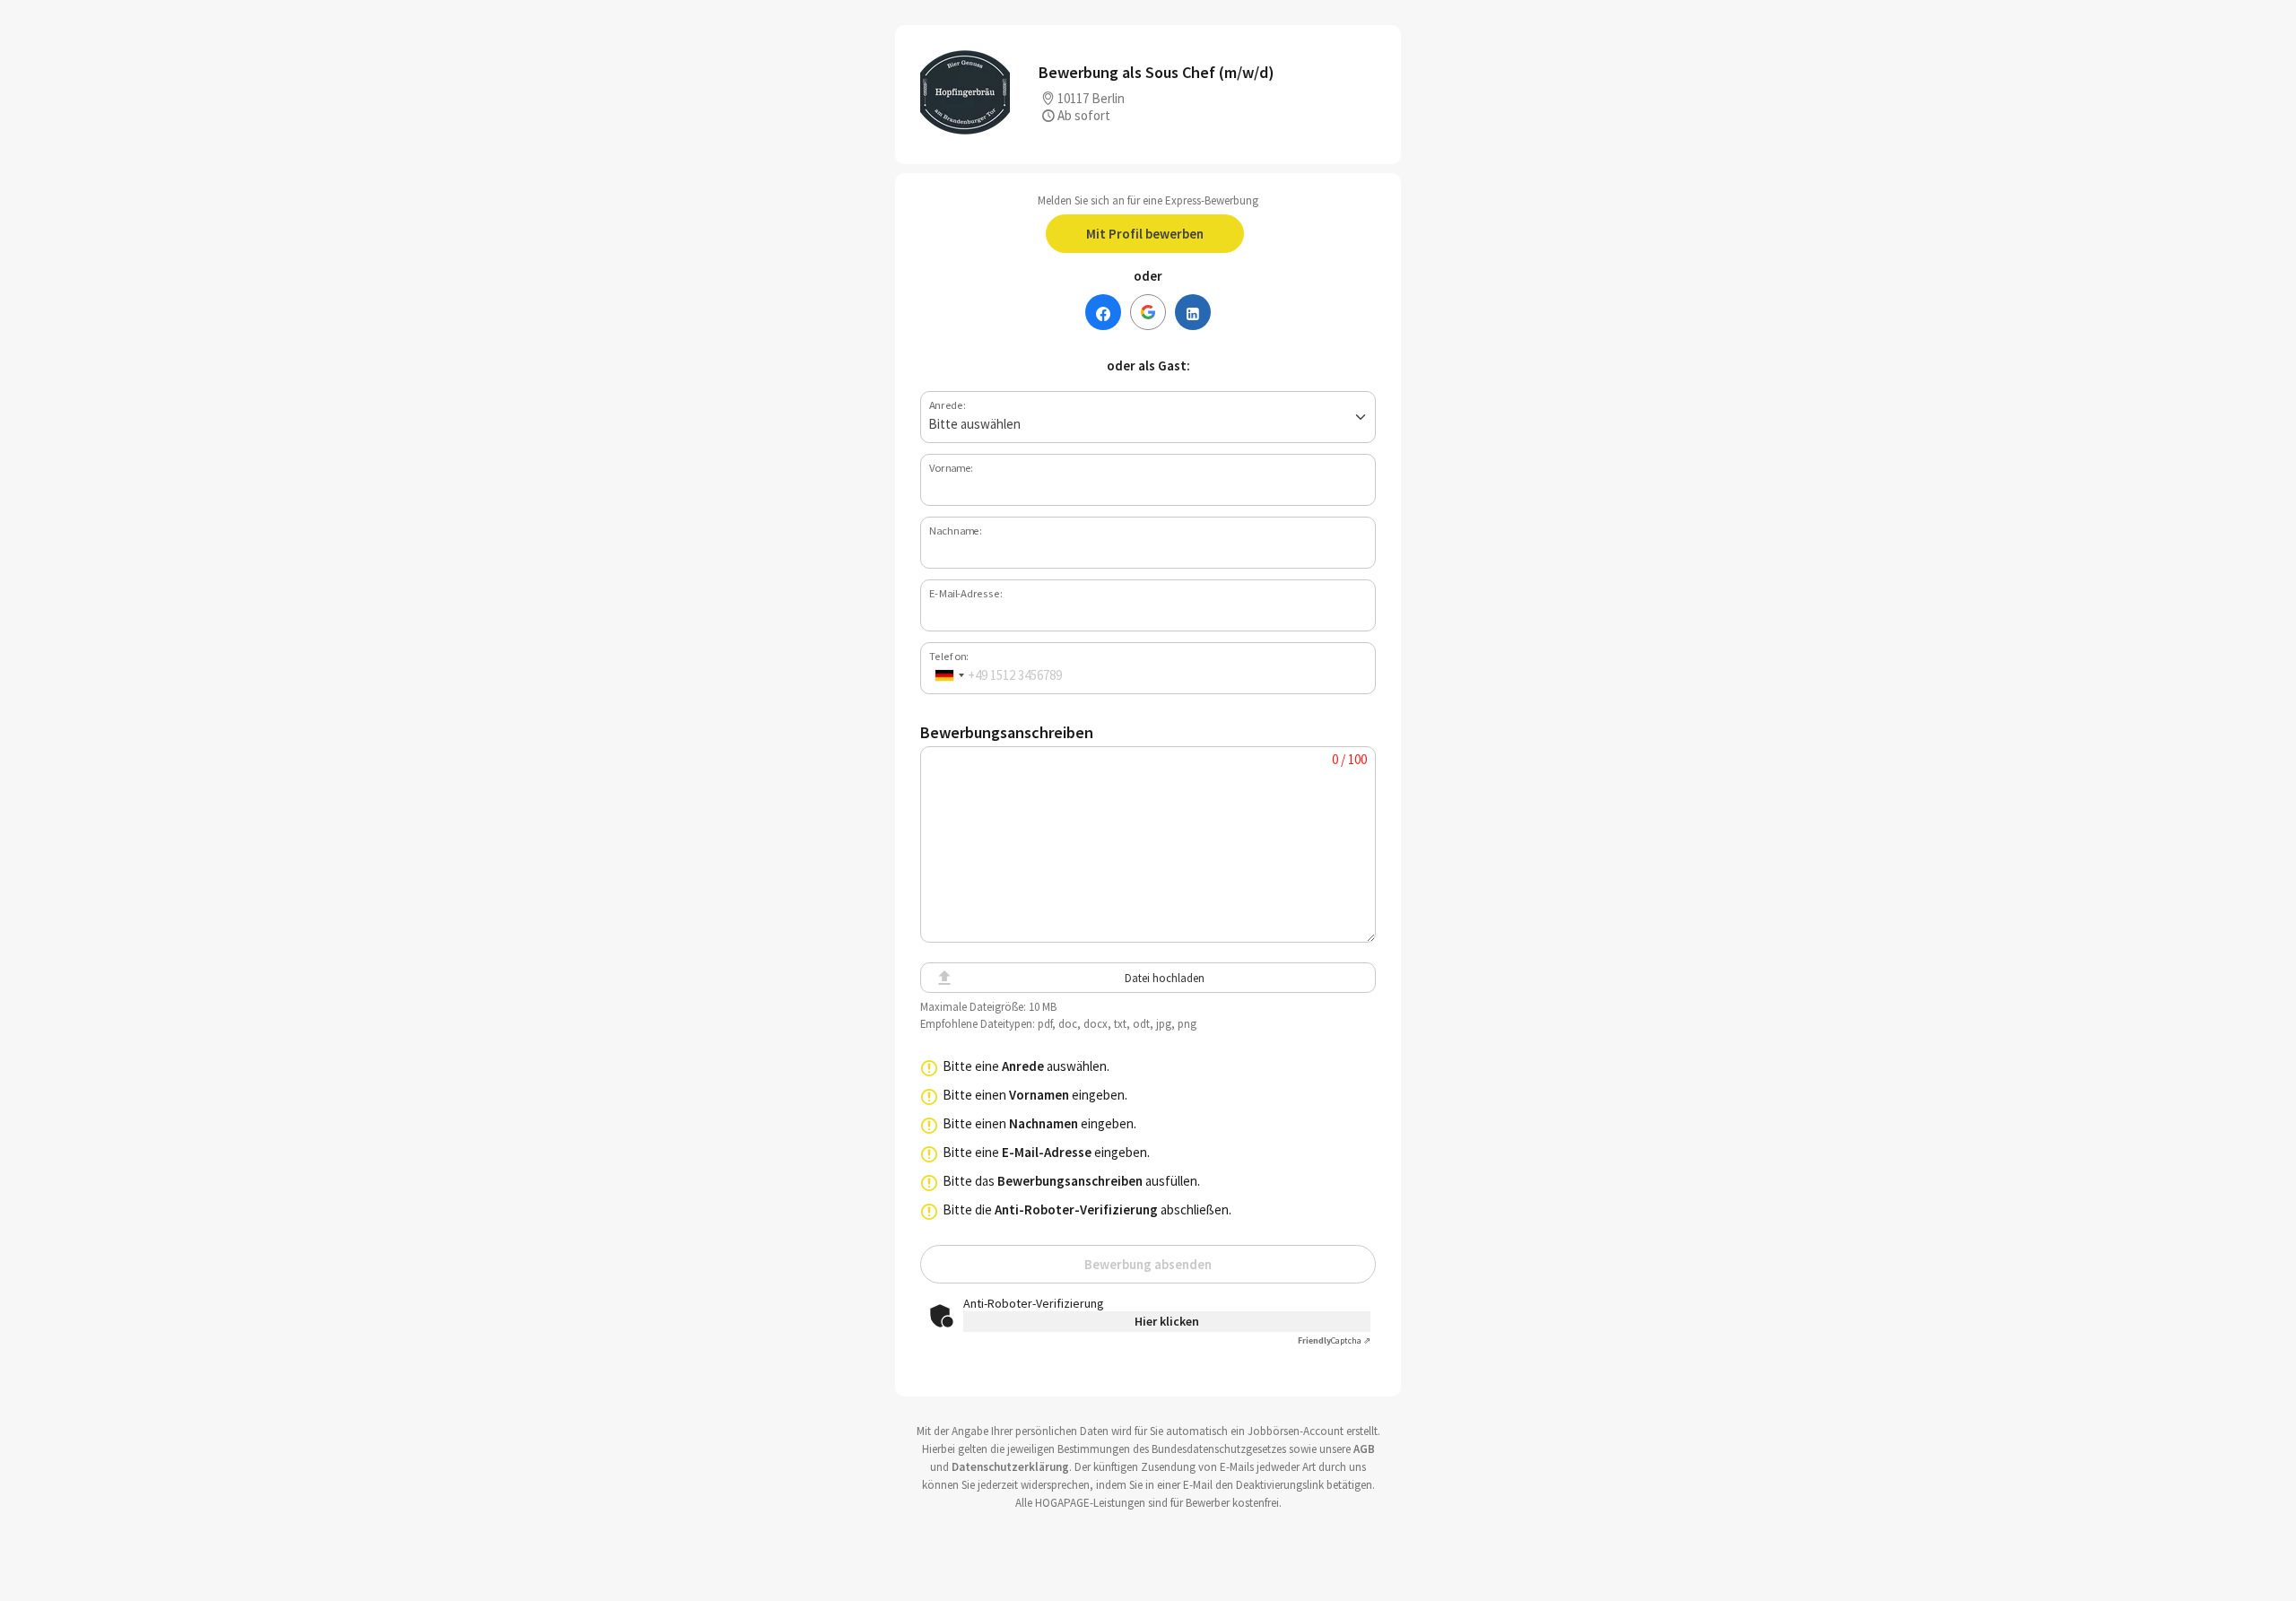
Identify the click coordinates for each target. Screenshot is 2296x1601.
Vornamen (1039, 1095)
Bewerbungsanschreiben (1070, 1181)
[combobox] (949, 675)
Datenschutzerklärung (1010, 1467)
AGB (1364, 1449)
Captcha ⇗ (1334, 1340)
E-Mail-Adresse (1047, 1152)
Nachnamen (1044, 1123)
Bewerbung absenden (1148, 1264)
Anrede (1023, 1066)
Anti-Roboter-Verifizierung (1076, 1209)
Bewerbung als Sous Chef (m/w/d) (1157, 72)
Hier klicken (1167, 1321)
